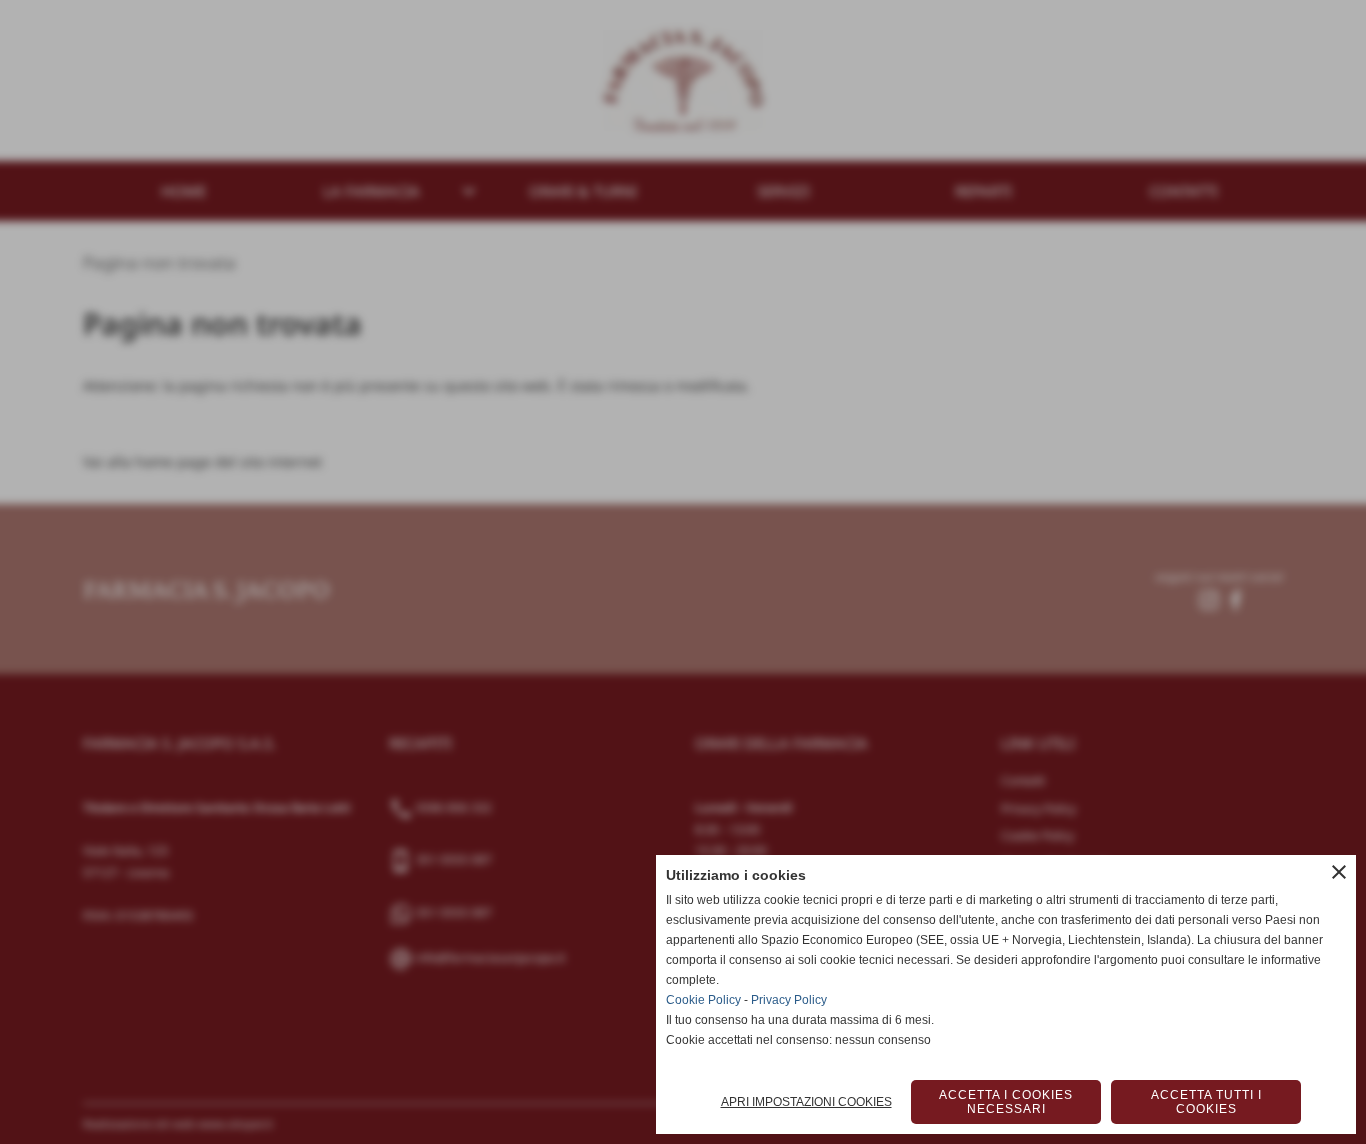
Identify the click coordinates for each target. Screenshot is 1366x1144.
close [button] (1339, 872)
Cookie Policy (703, 1000)
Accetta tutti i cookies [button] (1206, 1102)
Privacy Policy (789, 1000)
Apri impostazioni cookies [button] (806, 1102)
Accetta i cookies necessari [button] (1006, 1102)
